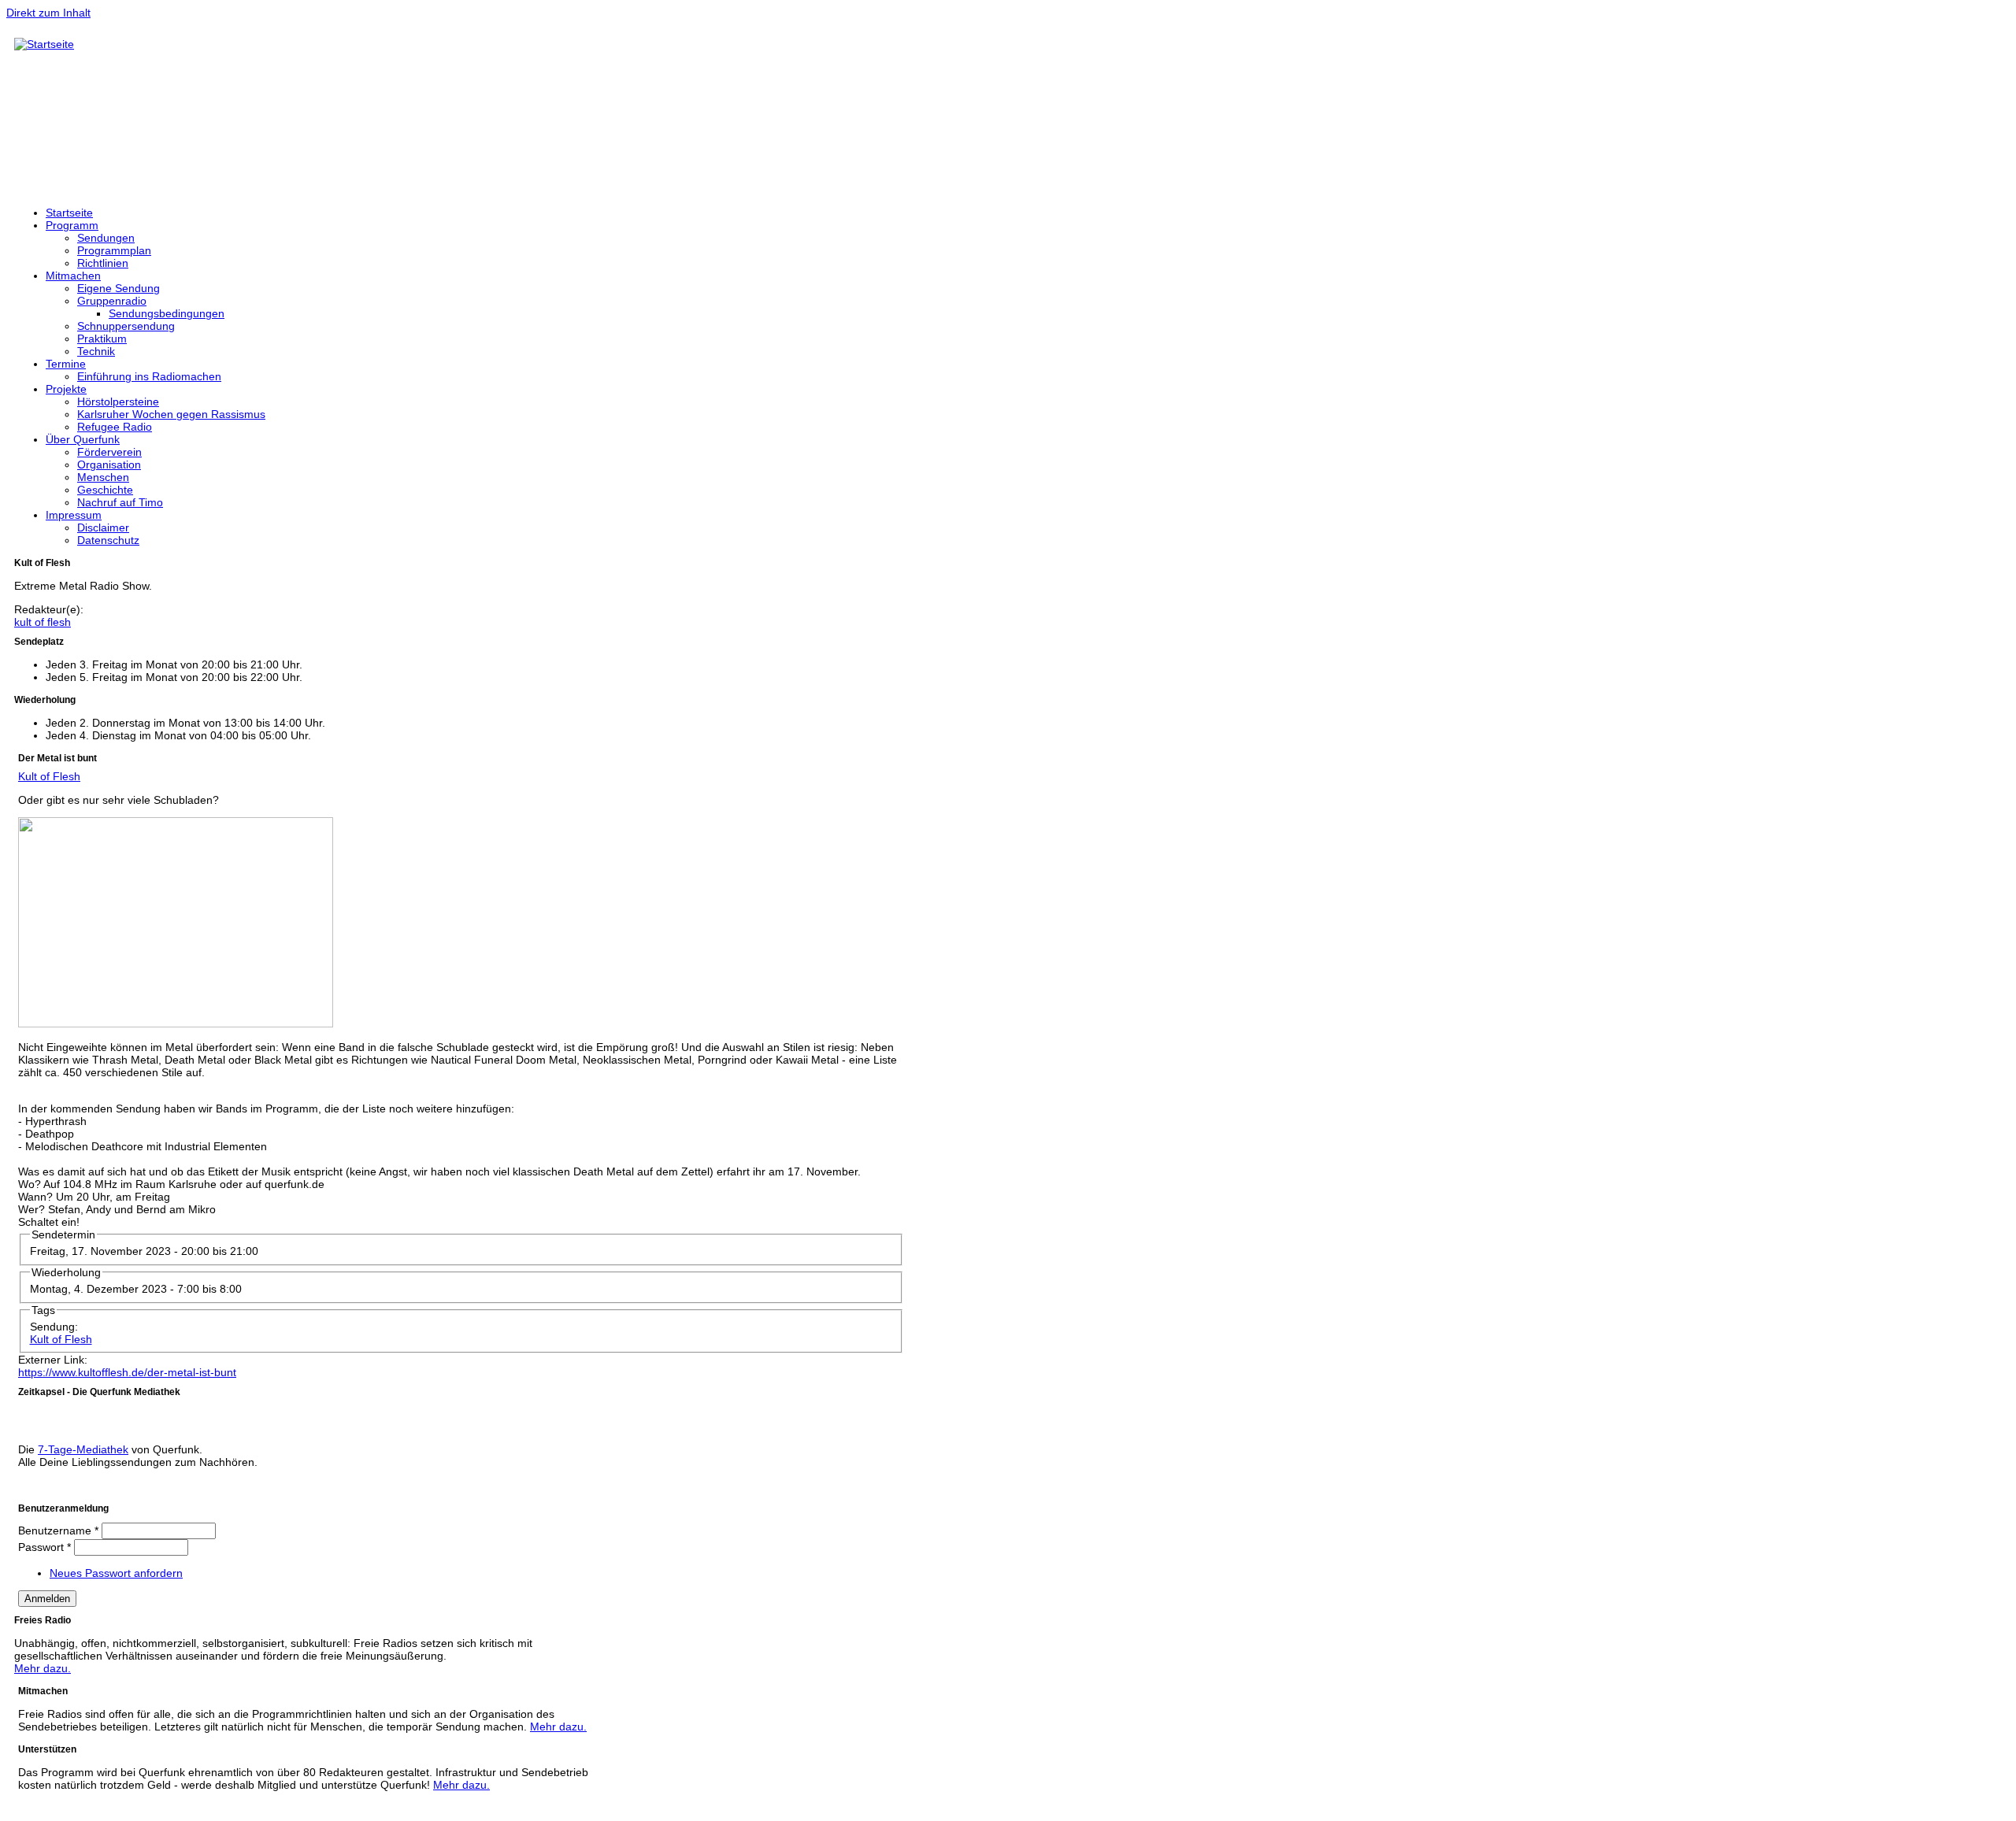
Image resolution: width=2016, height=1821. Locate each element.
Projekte (66, 389)
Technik (96, 351)
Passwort (44, 1547)
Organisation (109, 465)
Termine (66, 364)
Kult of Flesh (49, 776)
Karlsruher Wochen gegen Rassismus (171, 414)
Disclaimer (103, 527)
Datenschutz (108, 540)
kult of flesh (43, 622)
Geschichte (105, 490)
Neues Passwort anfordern (116, 1573)
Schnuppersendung (126, 326)
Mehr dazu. (43, 1668)
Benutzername (58, 1530)
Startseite (69, 213)
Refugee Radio (115, 427)
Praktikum (102, 339)
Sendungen (106, 238)
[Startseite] (44, 44)
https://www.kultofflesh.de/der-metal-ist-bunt (127, 1372)
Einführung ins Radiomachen (149, 376)
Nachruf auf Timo (120, 502)
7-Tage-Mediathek (83, 1449)
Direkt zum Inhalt (48, 13)
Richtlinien (103, 263)
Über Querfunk (83, 439)
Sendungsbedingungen (167, 313)
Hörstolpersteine (118, 402)
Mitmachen (73, 276)
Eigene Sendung (119, 288)
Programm (72, 225)
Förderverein (109, 452)
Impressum (74, 515)
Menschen (103, 477)
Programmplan (114, 250)
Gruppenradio (112, 301)
